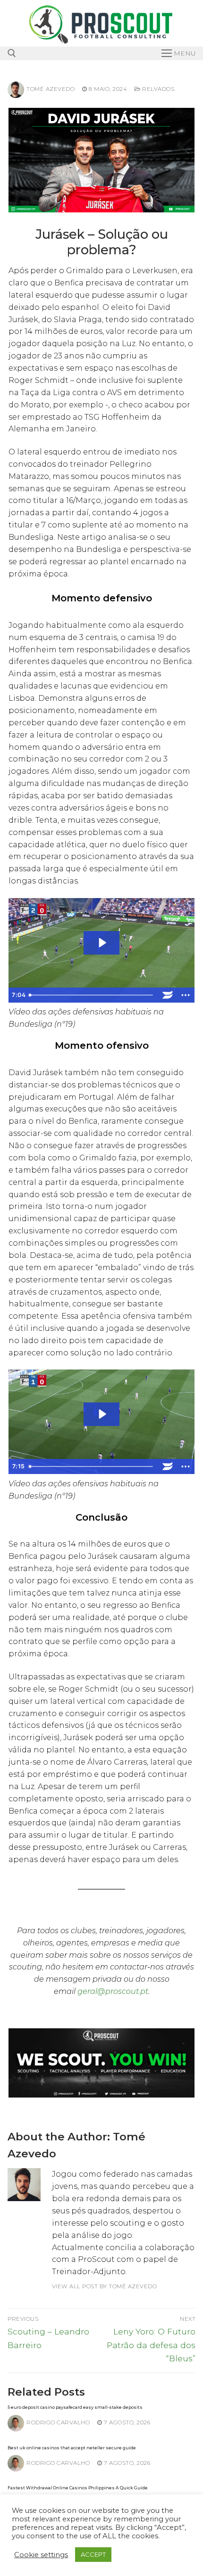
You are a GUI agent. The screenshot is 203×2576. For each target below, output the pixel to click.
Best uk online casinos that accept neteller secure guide (72, 2448)
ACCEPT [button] (93, 2554)
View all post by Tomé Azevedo (105, 2286)
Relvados (157, 89)
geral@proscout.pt (113, 1991)
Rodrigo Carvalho (58, 2422)
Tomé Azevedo (51, 89)
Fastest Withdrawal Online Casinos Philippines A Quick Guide (78, 2488)
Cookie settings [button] (41, 2555)
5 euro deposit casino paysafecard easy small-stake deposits (75, 2407)
